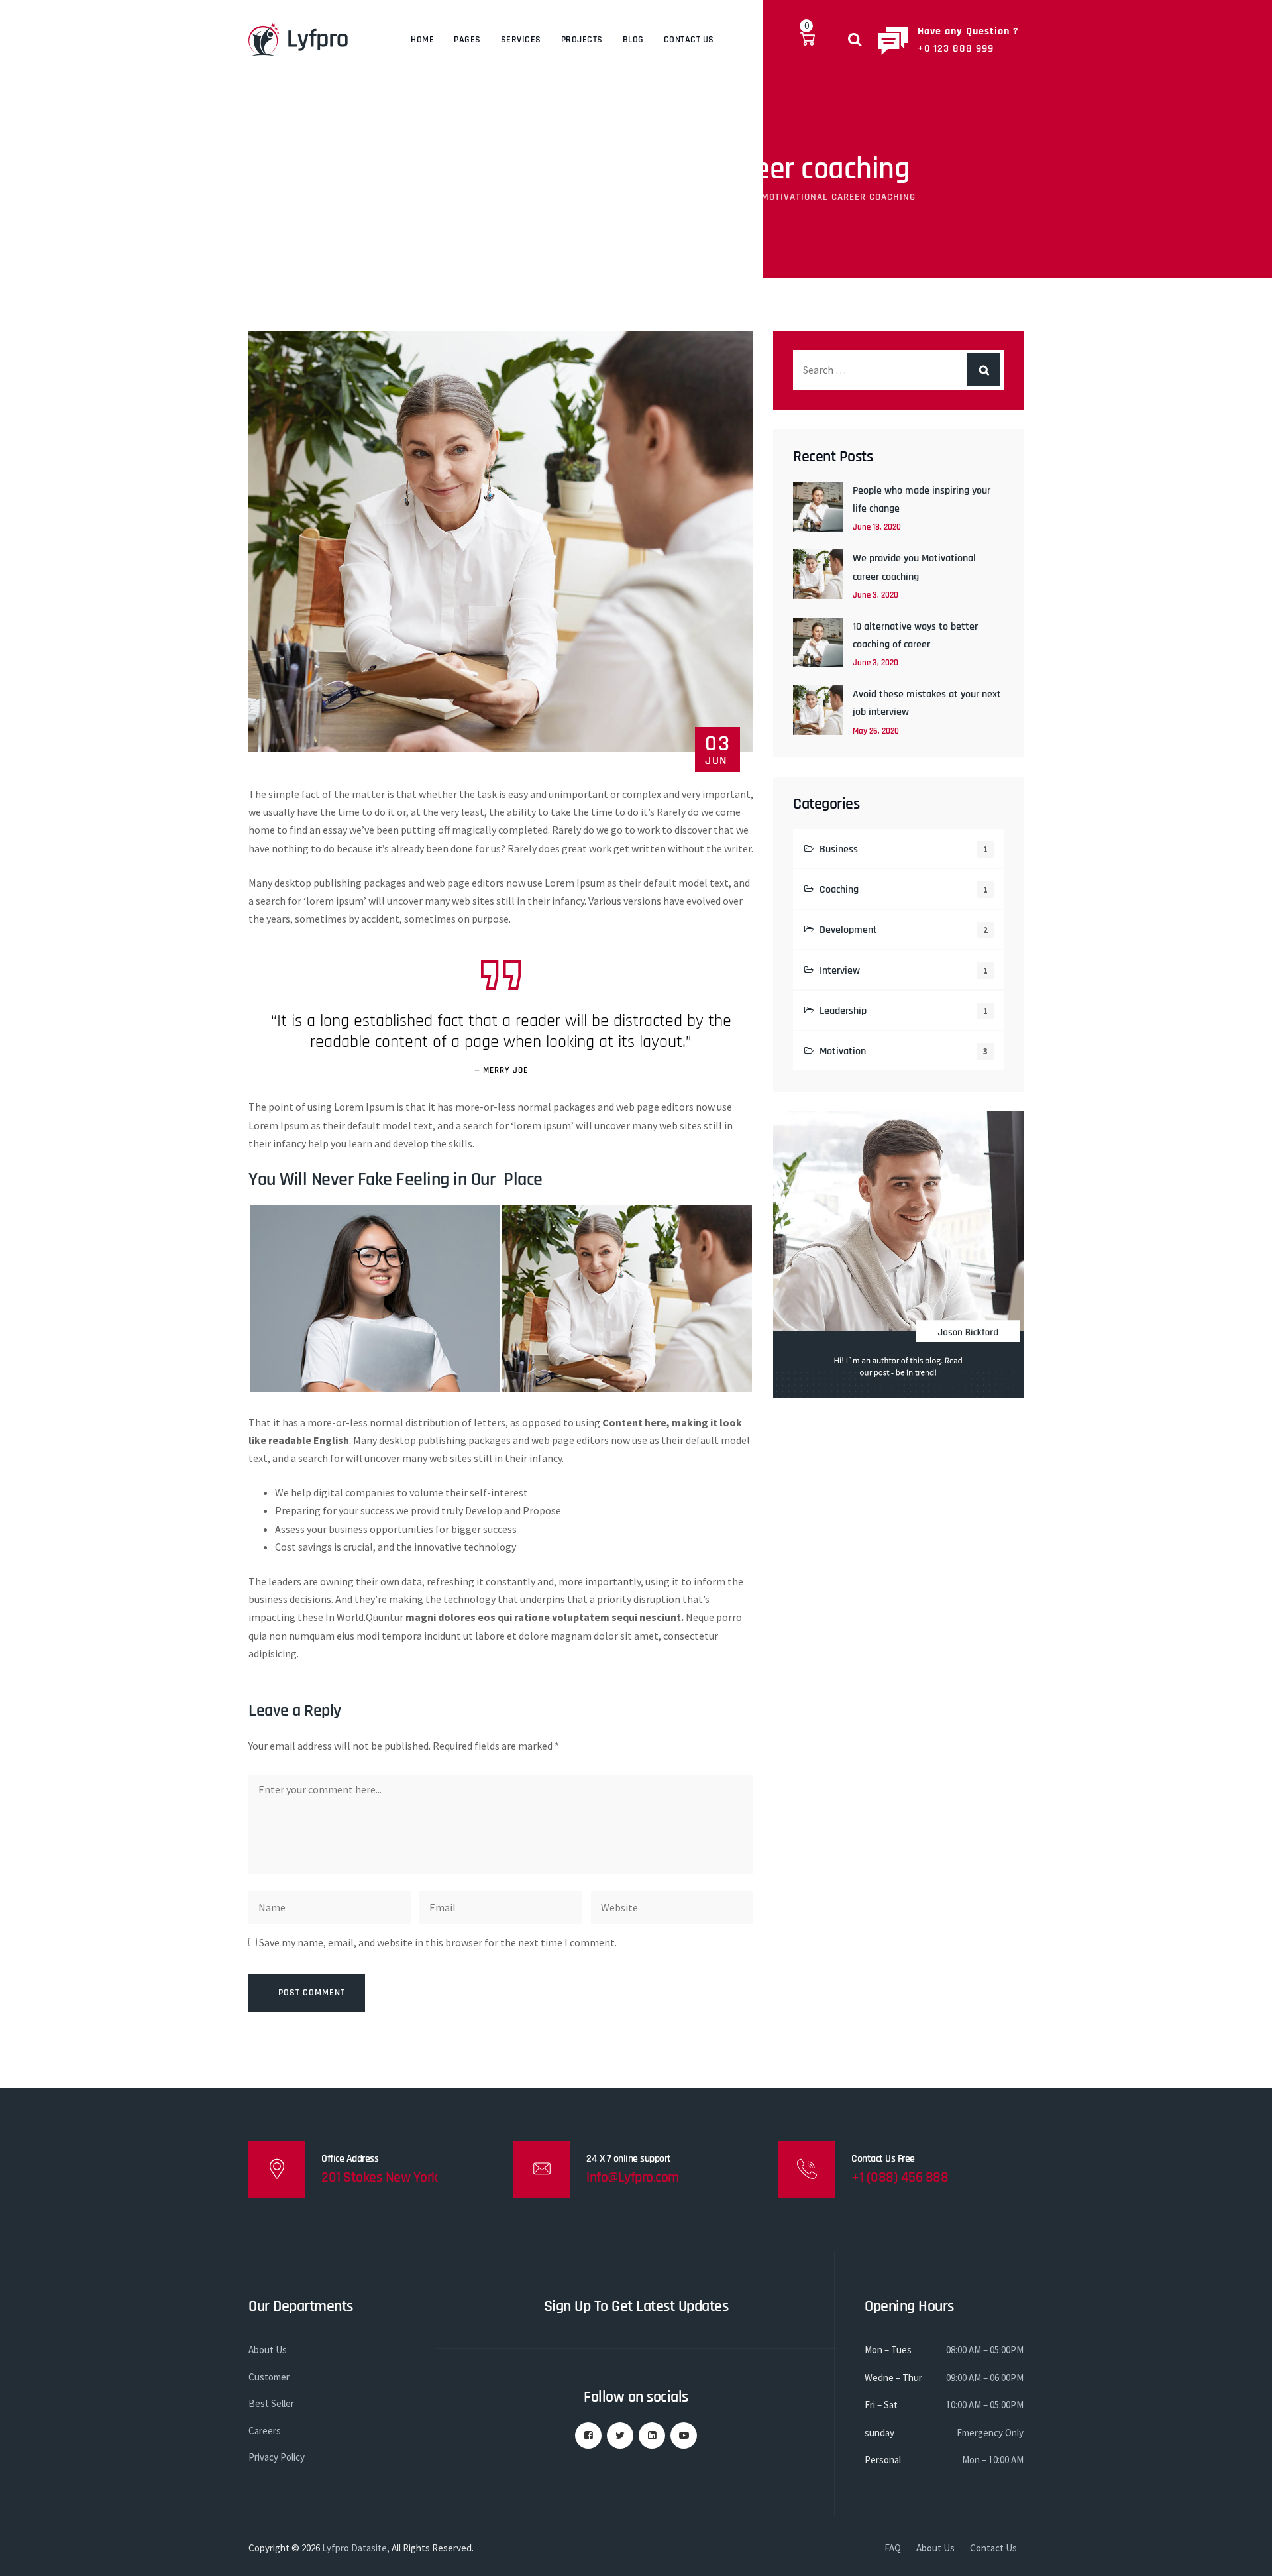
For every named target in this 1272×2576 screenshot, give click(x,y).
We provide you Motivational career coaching (914, 567)
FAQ (893, 2548)
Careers (265, 2431)
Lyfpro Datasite (354, 2548)
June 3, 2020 (875, 595)
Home (422, 40)
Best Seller (271, 2403)
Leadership (843, 1011)
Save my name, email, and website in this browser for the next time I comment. (438, 1942)
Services (521, 40)
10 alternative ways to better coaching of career (915, 636)
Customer (269, 2377)
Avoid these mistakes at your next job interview (927, 703)
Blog (633, 40)
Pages (467, 40)
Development (848, 930)
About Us (268, 2350)
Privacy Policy (277, 2457)
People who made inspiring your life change (922, 500)
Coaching (839, 890)
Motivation (843, 1051)
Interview (840, 971)
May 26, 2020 (876, 731)
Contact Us (689, 40)
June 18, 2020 (877, 527)
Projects (582, 40)
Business (839, 849)
